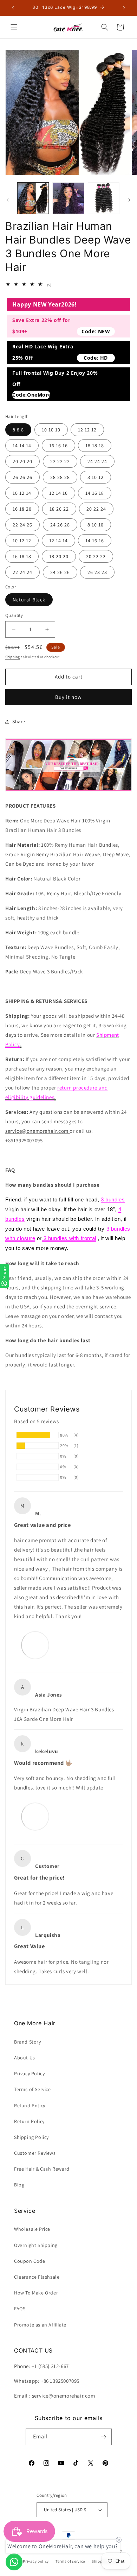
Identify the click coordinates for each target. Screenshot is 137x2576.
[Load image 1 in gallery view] (33, 198)
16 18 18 (22, 556)
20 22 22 (96, 556)
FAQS (20, 2309)
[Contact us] (14, 2562)
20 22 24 (96, 509)
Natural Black (29, 600)
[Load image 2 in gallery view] (68, 198)
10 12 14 (22, 493)
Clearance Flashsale (37, 2277)
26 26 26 (22, 477)
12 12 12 (87, 430)
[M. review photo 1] (35, 1645)
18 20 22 (59, 509)
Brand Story (28, 2042)
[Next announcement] (124, 8)
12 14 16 (58, 493)
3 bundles (113, 1199)
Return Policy (29, 2121)
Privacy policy (36, 2561)
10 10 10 (51, 430)
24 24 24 (97, 461)
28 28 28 (60, 477)
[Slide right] (129, 200)
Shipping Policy (31, 2137)
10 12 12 (22, 541)
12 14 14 (58, 541)
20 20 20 (22, 461)
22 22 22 (60, 461)
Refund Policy (30, 2105)
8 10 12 (96, 477)
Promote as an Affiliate (40, 2325)
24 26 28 (60, 525)
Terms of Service (32, 2089)
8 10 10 (96, 525)
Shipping (13, 657)
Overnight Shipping (36, 2245)
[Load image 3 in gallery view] (104, 198)
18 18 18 (95, 446)
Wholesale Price (32, 2229)
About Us (25, 2058)
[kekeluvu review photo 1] (35, 1816)
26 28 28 (97, 572)
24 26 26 (60, 572)
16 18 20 (22, 509)
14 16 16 (95, 541)
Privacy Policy (29, 2073)
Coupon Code (30, 2261)
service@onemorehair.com (37, 1131)
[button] (14, 27)
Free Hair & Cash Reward (42, 2169)
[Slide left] (8, 200)
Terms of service (70, 2561)
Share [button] (19, 721)
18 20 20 (59, 556)
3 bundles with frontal (69, 1238)
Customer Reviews (35, 2153)
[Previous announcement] (13, 8)
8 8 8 (18, 430)
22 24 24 (22, 572)
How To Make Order (36, 2293)
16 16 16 (58, 446)
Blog (19, 2185)
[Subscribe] (104, 2437)
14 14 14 (22, 446)
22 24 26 (22, 525)
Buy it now (68, 697)
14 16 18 (95, 493)
